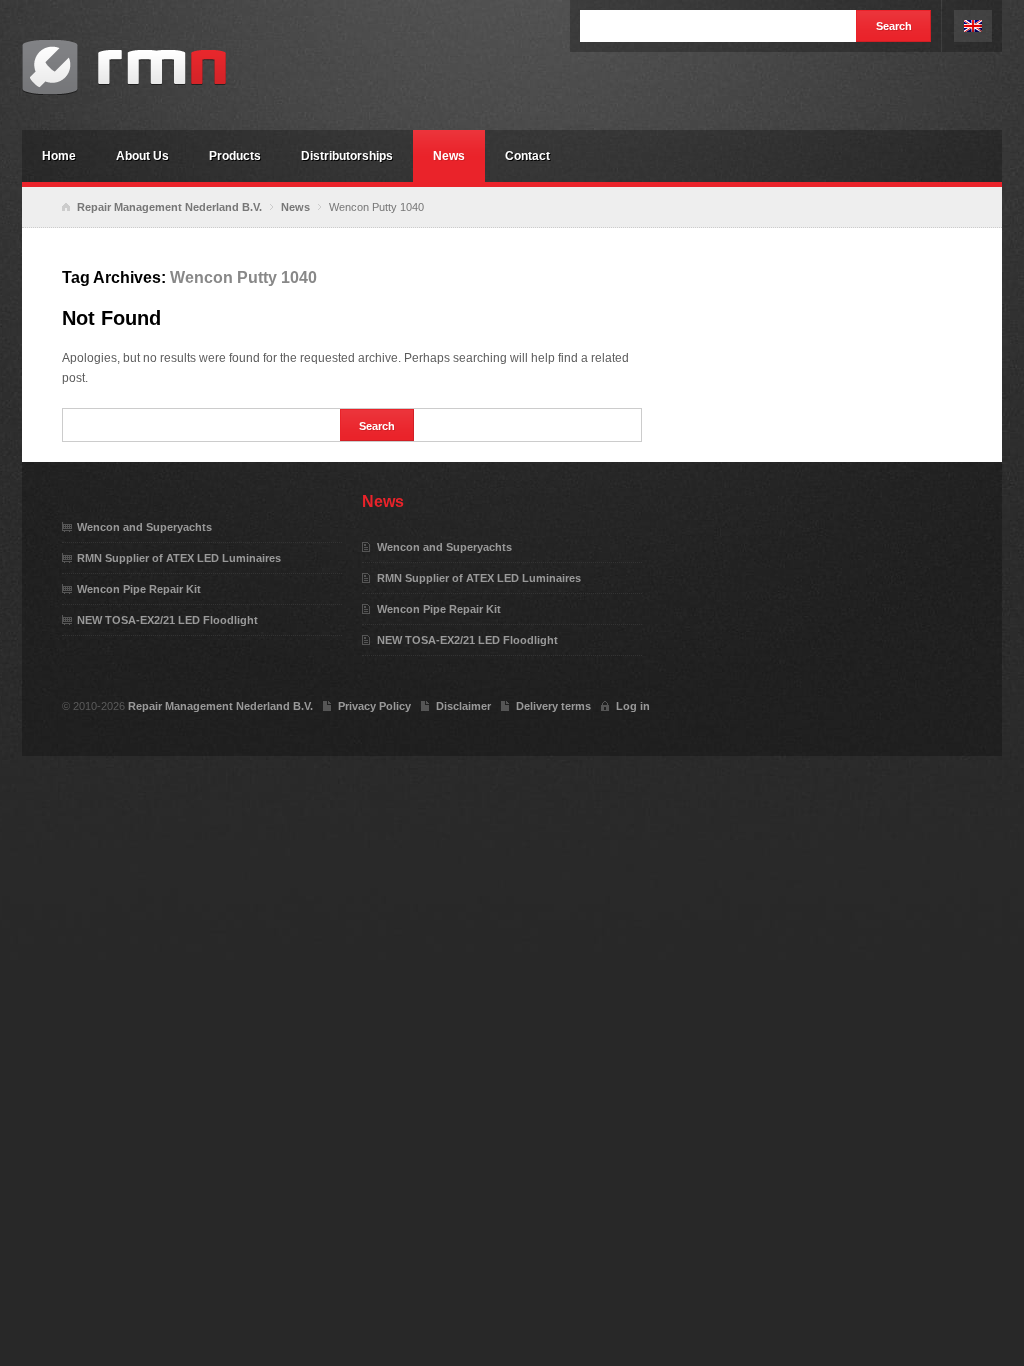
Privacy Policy (374, 706)
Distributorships (347, 156)
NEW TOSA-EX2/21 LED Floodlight (167, 620)
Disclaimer (463, 706)
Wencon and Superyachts (144, 527)
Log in (633, 706)
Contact (527, 156)
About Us (142, 156)
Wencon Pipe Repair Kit (139, 589)
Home (59, 156)
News (449, 156)
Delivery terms (553, 706)
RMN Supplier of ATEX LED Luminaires (179, 558)
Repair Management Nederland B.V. (172, 67)
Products (235, 156)
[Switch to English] (973, 26)
